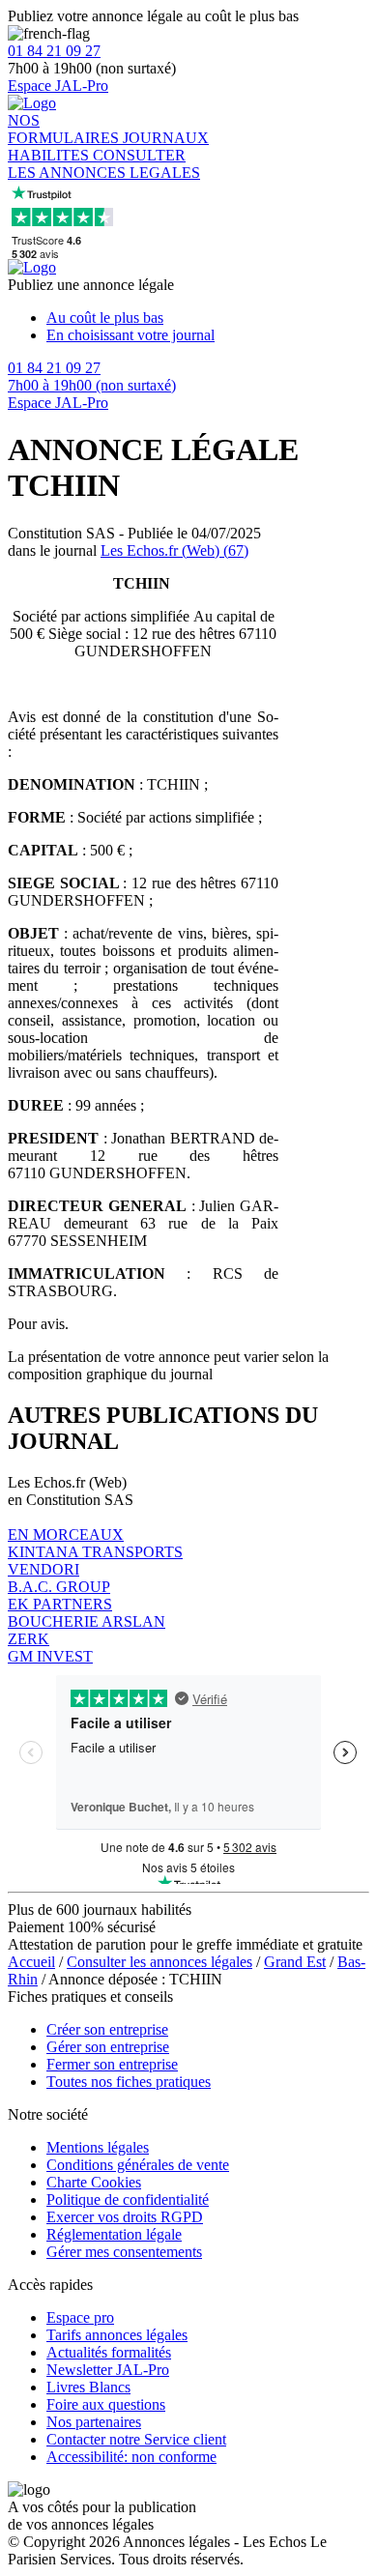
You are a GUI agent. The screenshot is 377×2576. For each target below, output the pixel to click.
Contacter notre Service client (136, 2439)
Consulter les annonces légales (159, 1962)
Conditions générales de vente (138, 2165)
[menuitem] (208, 318)
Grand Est (295, 1962)
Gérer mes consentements (124, 2252)
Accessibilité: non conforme (131, 2457)
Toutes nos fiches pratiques (129, 2082)
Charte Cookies (94, 2182)
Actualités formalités (109, 2352)
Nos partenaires (94, 2422)
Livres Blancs (88, 2387)
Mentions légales (98, 2147)
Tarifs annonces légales (117, 2335)
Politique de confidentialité (128, 2200)
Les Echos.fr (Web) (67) (174, 550)
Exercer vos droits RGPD (125, 2217)
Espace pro (80, 2317)
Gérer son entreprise (108, 2047)
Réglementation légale (114, 2234)
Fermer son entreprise (112, 2064)
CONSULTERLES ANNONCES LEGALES (104, 164)
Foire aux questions (106, 2404)
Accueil (31, 1962)
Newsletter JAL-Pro (108, 2370)
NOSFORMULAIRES (65, 129)
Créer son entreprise (107, 2029)
